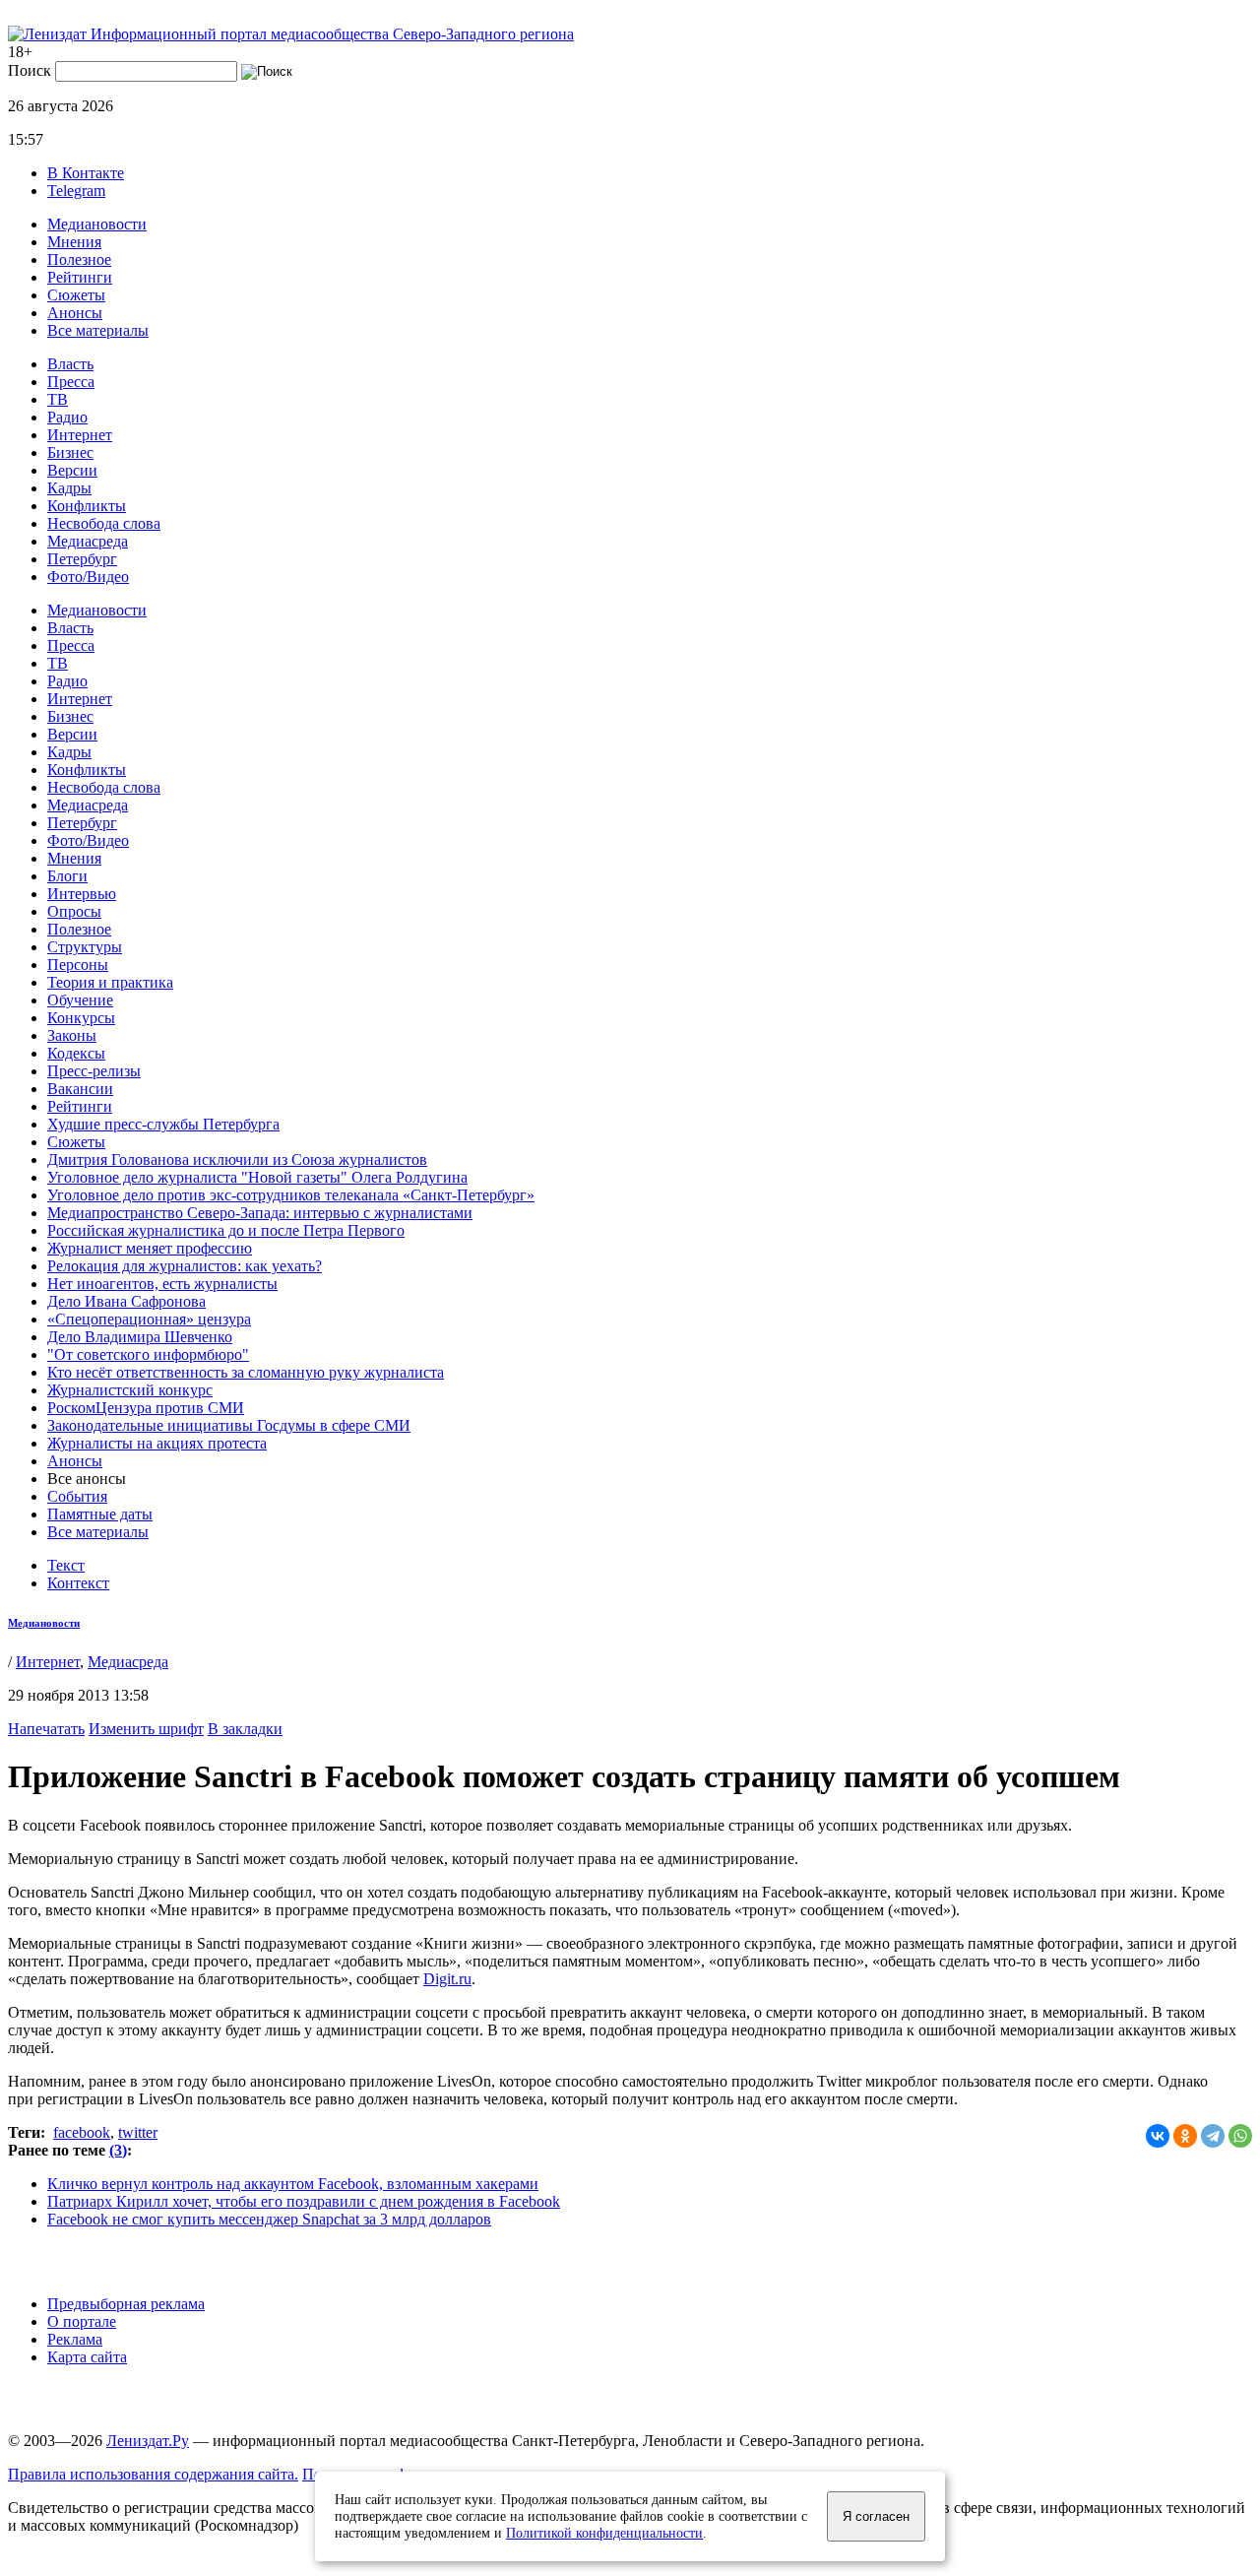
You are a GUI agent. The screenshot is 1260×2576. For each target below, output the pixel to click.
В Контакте (86, 173)
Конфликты (87, 506)
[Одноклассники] (1185, 2136)
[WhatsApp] (1240, 2136)
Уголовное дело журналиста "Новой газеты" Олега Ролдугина (257, 1177)
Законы (72, 1035)
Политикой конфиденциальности (604, 2533)
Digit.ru (447, 1979)
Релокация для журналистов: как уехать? (185, 1266)
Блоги (67, 876)
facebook (82, 2132)
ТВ (58, 399)
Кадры (69, 488)
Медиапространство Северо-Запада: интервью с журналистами (260, 1213)
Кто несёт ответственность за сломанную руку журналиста (246, 1372)
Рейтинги (80, 277)
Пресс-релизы (94, 1071)
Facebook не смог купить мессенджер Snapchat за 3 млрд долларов (269, 2219)
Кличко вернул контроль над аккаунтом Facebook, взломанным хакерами (293, 2184)
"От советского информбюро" (148, 1354)
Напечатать (46, 1729)
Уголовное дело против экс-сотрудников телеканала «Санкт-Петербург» (291, 1195)
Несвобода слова (104, 523)
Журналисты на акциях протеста (157, 1443)
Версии (72, 470)
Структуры (85, 947)
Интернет (80, 435)
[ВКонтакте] (1158, 2136)
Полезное (79, 259)
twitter (138, 2132)
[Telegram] (1213, 2136)
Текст (66, 1565)
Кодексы (76, 1053)
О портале (82, 2321)
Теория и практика (110, 982)
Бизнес (70, 452)
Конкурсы (81, 1018)
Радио (67, 417)
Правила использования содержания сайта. (153, 2474)
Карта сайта (87, 2357)
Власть (70, 364)
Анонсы (75, 313)
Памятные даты (100, 1514)
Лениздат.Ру (148, 2441)
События (77, 1496)
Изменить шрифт (146, 1729)
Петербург (82, 559)
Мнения (74, 242)
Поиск (30, 70)
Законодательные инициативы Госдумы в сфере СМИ (229, 1425)
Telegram (76, 191)
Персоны (78, 965)
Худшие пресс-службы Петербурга (163, 1124)
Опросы (74, 911)
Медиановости (97, 224)
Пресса (71, 382)
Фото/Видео (88, 577)
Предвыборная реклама (126, 2304)
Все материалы (98, 330)
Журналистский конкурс (130, 1390)
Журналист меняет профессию (150, 1248)
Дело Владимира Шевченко (140, 1337)
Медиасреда (88, 541)
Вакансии (80, 1089)
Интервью (82, 894)
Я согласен (876, 2516)
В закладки (245, 1729)
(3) (118, 2150)
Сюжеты (76, 295)
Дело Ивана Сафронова (126, 1301)
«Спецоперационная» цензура (149, 1319)
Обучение (80, 1000)
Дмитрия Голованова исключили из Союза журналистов (237, 1159)
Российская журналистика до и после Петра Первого (226, 1230)
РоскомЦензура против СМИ (146, 1408)
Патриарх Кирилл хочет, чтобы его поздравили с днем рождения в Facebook (304, 2201)
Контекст (78, 1583)
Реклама (75, 2339)
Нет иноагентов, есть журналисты (162, 1284)
